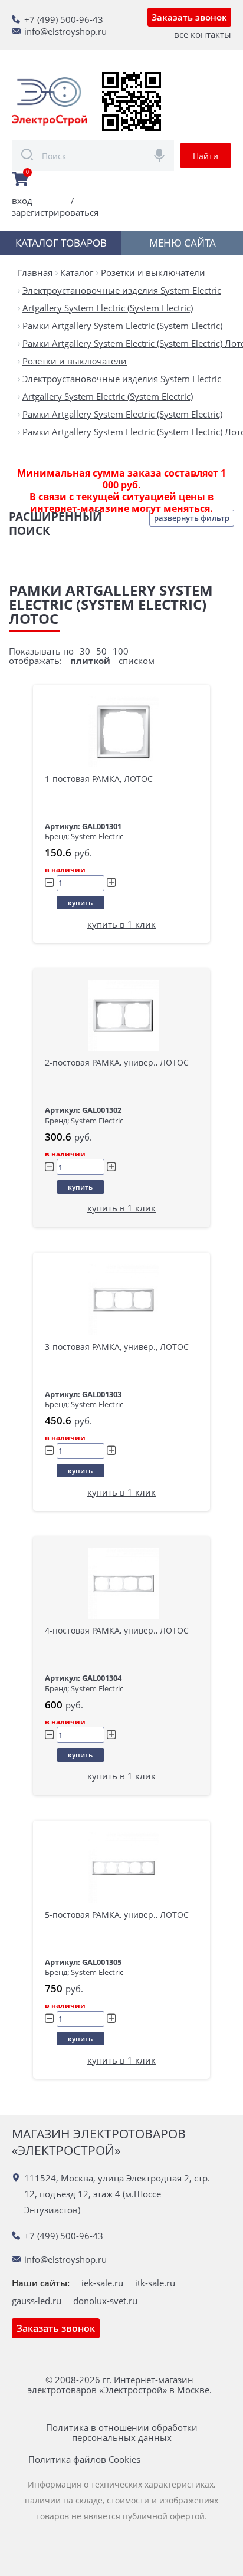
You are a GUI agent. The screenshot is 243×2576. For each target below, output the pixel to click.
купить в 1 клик (121, 924)
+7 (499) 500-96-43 (64, 19)
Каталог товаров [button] (61, 243)
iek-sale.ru (102, 2283)
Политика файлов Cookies (84, 2460)
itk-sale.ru (155, 2283)
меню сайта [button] (183, 243)
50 (101, 651)
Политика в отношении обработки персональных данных (122, 2433)
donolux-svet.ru (105, 2301)
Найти (206, 156)
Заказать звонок (189, 17)
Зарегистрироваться (55, 212)
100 (121, 651)
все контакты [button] (203, 34)
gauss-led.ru (37, 2301)
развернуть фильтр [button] (192, 518)
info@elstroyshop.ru (65, 31)
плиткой (90, 661)
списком (137, 661)
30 (85, 651)
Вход (22, 201)
